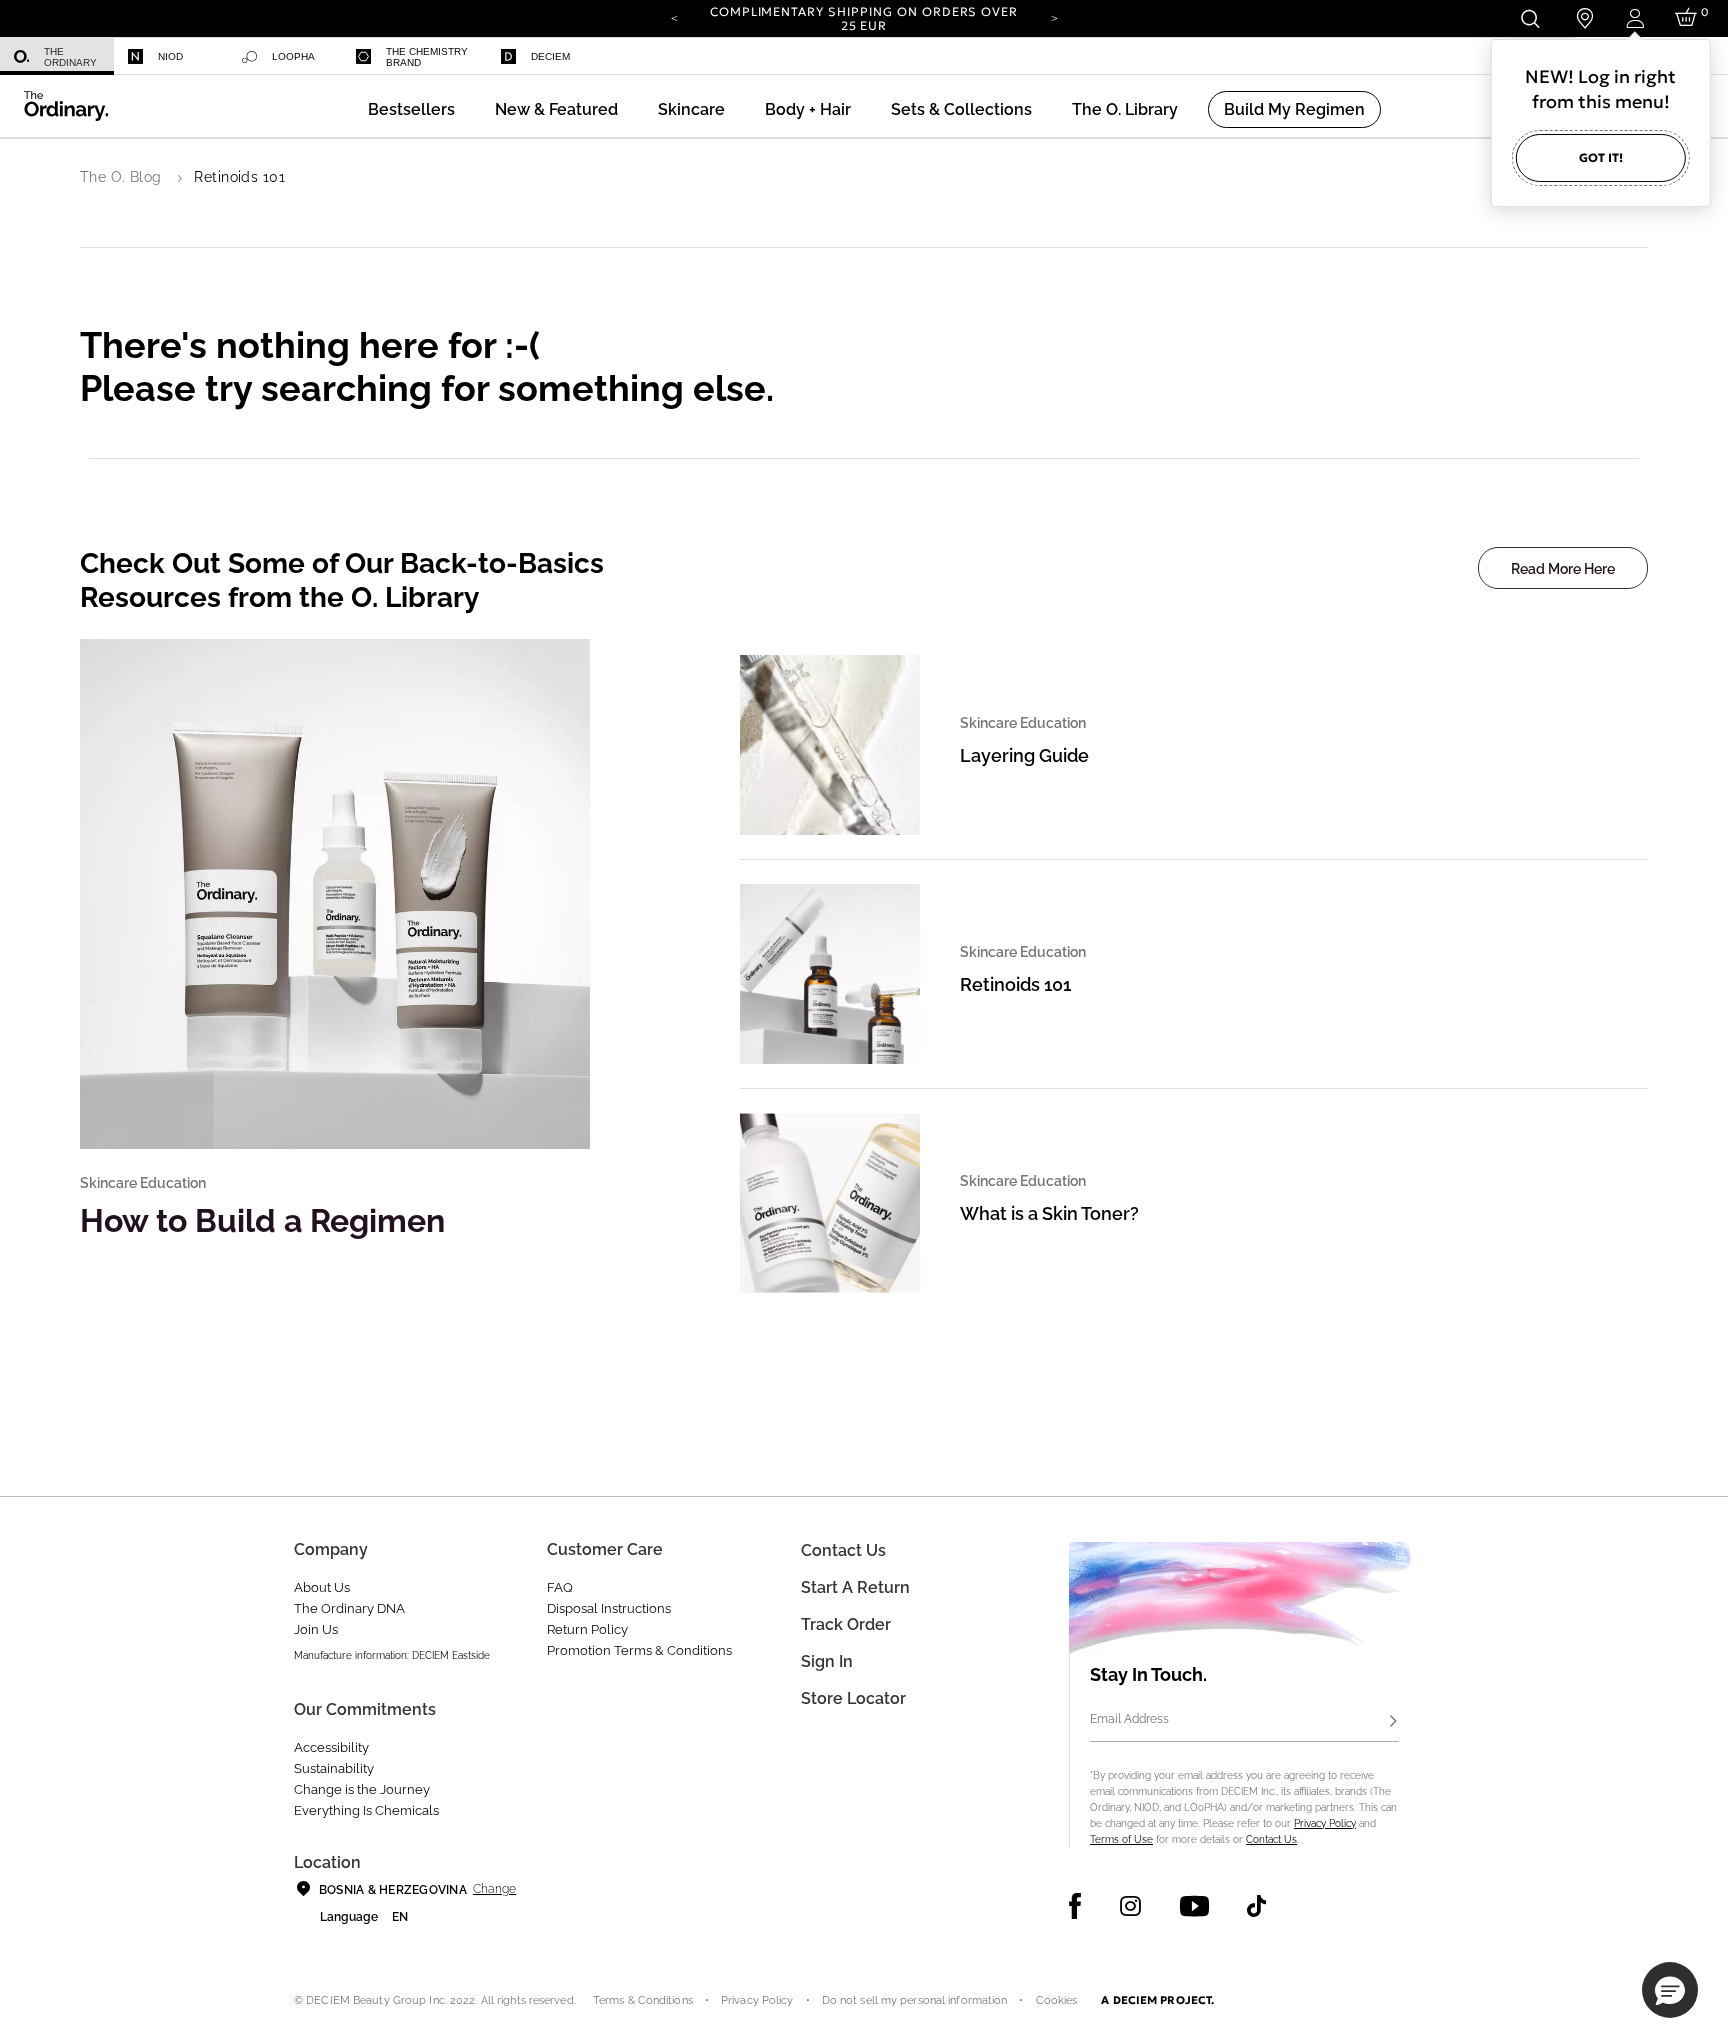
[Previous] (674, 17)
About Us (322, 1587)
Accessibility (331, 1747)
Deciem (550, 56)
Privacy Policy (1325, 1823)
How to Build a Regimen (262, 1220)
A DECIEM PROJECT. (1157, 2000)
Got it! (1601, 157)
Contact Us (1271, 1839)
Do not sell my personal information (915, 2000)
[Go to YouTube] (1194, 1906)
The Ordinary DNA (349, 1608)
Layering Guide (1024, 755)
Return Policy (587, 1629)
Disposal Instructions (609, 1608)
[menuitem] (57, 56)
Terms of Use (1121, 1839)
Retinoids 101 (1015, 984)
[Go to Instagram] (1130, 1906)
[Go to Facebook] (1075, 1906)
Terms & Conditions (643, 2000)
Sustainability (334, 1768)
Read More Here (1563, 569)
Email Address (1129, 1719)
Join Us (316, 1629)
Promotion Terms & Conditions (639, 1650)
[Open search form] (1529, 18)
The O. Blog (121, 177)
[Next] (1054, 17)
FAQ (560, 1587)
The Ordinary (70, 57)
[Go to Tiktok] (1256, 1906)
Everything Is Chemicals (366, 1810)
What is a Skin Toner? (1049, 1213)
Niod (170, 56)
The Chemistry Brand (427, 57)
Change (494, 1889)
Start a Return (855, 1587)
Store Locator (853, 1698)
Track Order (846, 1624)
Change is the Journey (362, 1789)
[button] (556, 109)
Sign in (827, 1661)
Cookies (1057, 2000)
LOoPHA (293, 56)
